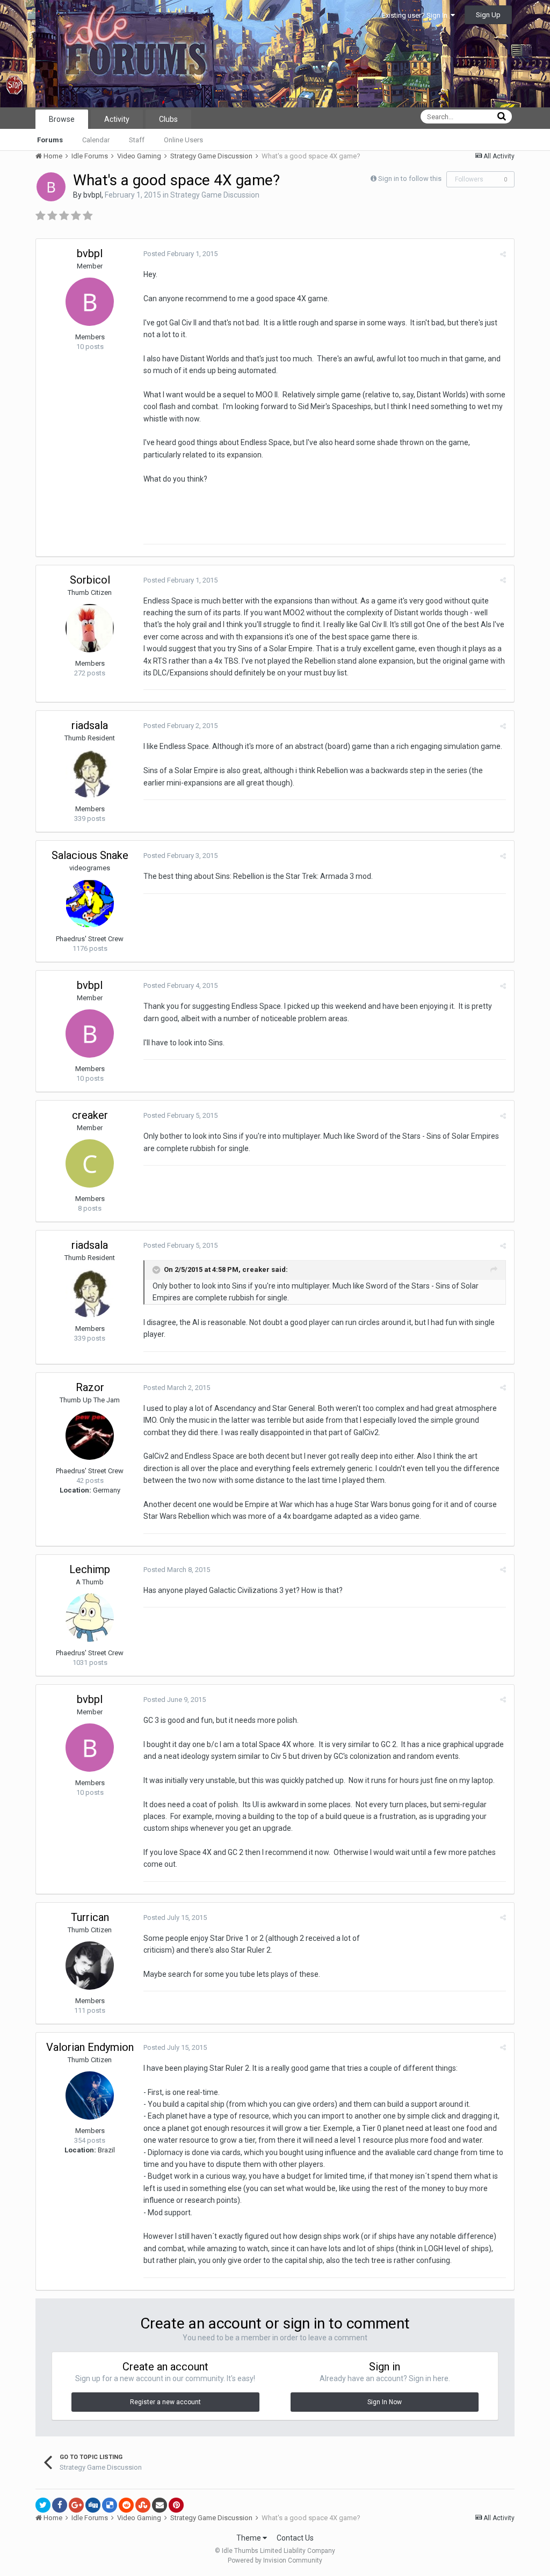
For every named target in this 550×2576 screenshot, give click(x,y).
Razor (90, 1387)
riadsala (90, 725)
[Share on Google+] (76, 2505)
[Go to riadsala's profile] (90, 774)
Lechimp (90, 1569)
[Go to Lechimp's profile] (90, 1618)
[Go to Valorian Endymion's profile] (90, 2095)
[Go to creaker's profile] (90, 1163)
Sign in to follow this (410, 179)
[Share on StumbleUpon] (143, 2505)
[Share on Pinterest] (176, 2505)
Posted (180, 254)
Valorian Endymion (90, 2047)
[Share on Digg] (93, 2505)
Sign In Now (385, 2402)
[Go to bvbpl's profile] (51, 187)
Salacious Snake (90, 855)
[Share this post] (503, 254)
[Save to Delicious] (110, 2505)
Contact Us (295, 2538)
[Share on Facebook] (60, 2505)
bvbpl (92, 195)
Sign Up (488, 15)
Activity (117, 119)
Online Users (183, 140)
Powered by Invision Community (275, 2560)
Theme (249, 2538)
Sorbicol (90, 580)
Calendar (96, 140)
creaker (90, 1115)
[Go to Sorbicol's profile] (90, 628)
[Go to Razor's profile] (90, 1436)
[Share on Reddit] (126, 2505)
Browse (62, 119)
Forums (50, 140)
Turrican (90, 1917)
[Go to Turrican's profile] (90, 1966)
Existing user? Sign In (416, 15)
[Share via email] (160, 2505)
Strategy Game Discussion (215, 195)
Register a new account (165, 2402)
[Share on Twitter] (43, 2505)
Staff (137, 140)
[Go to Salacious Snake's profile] (90, 904)
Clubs (168, 119)
